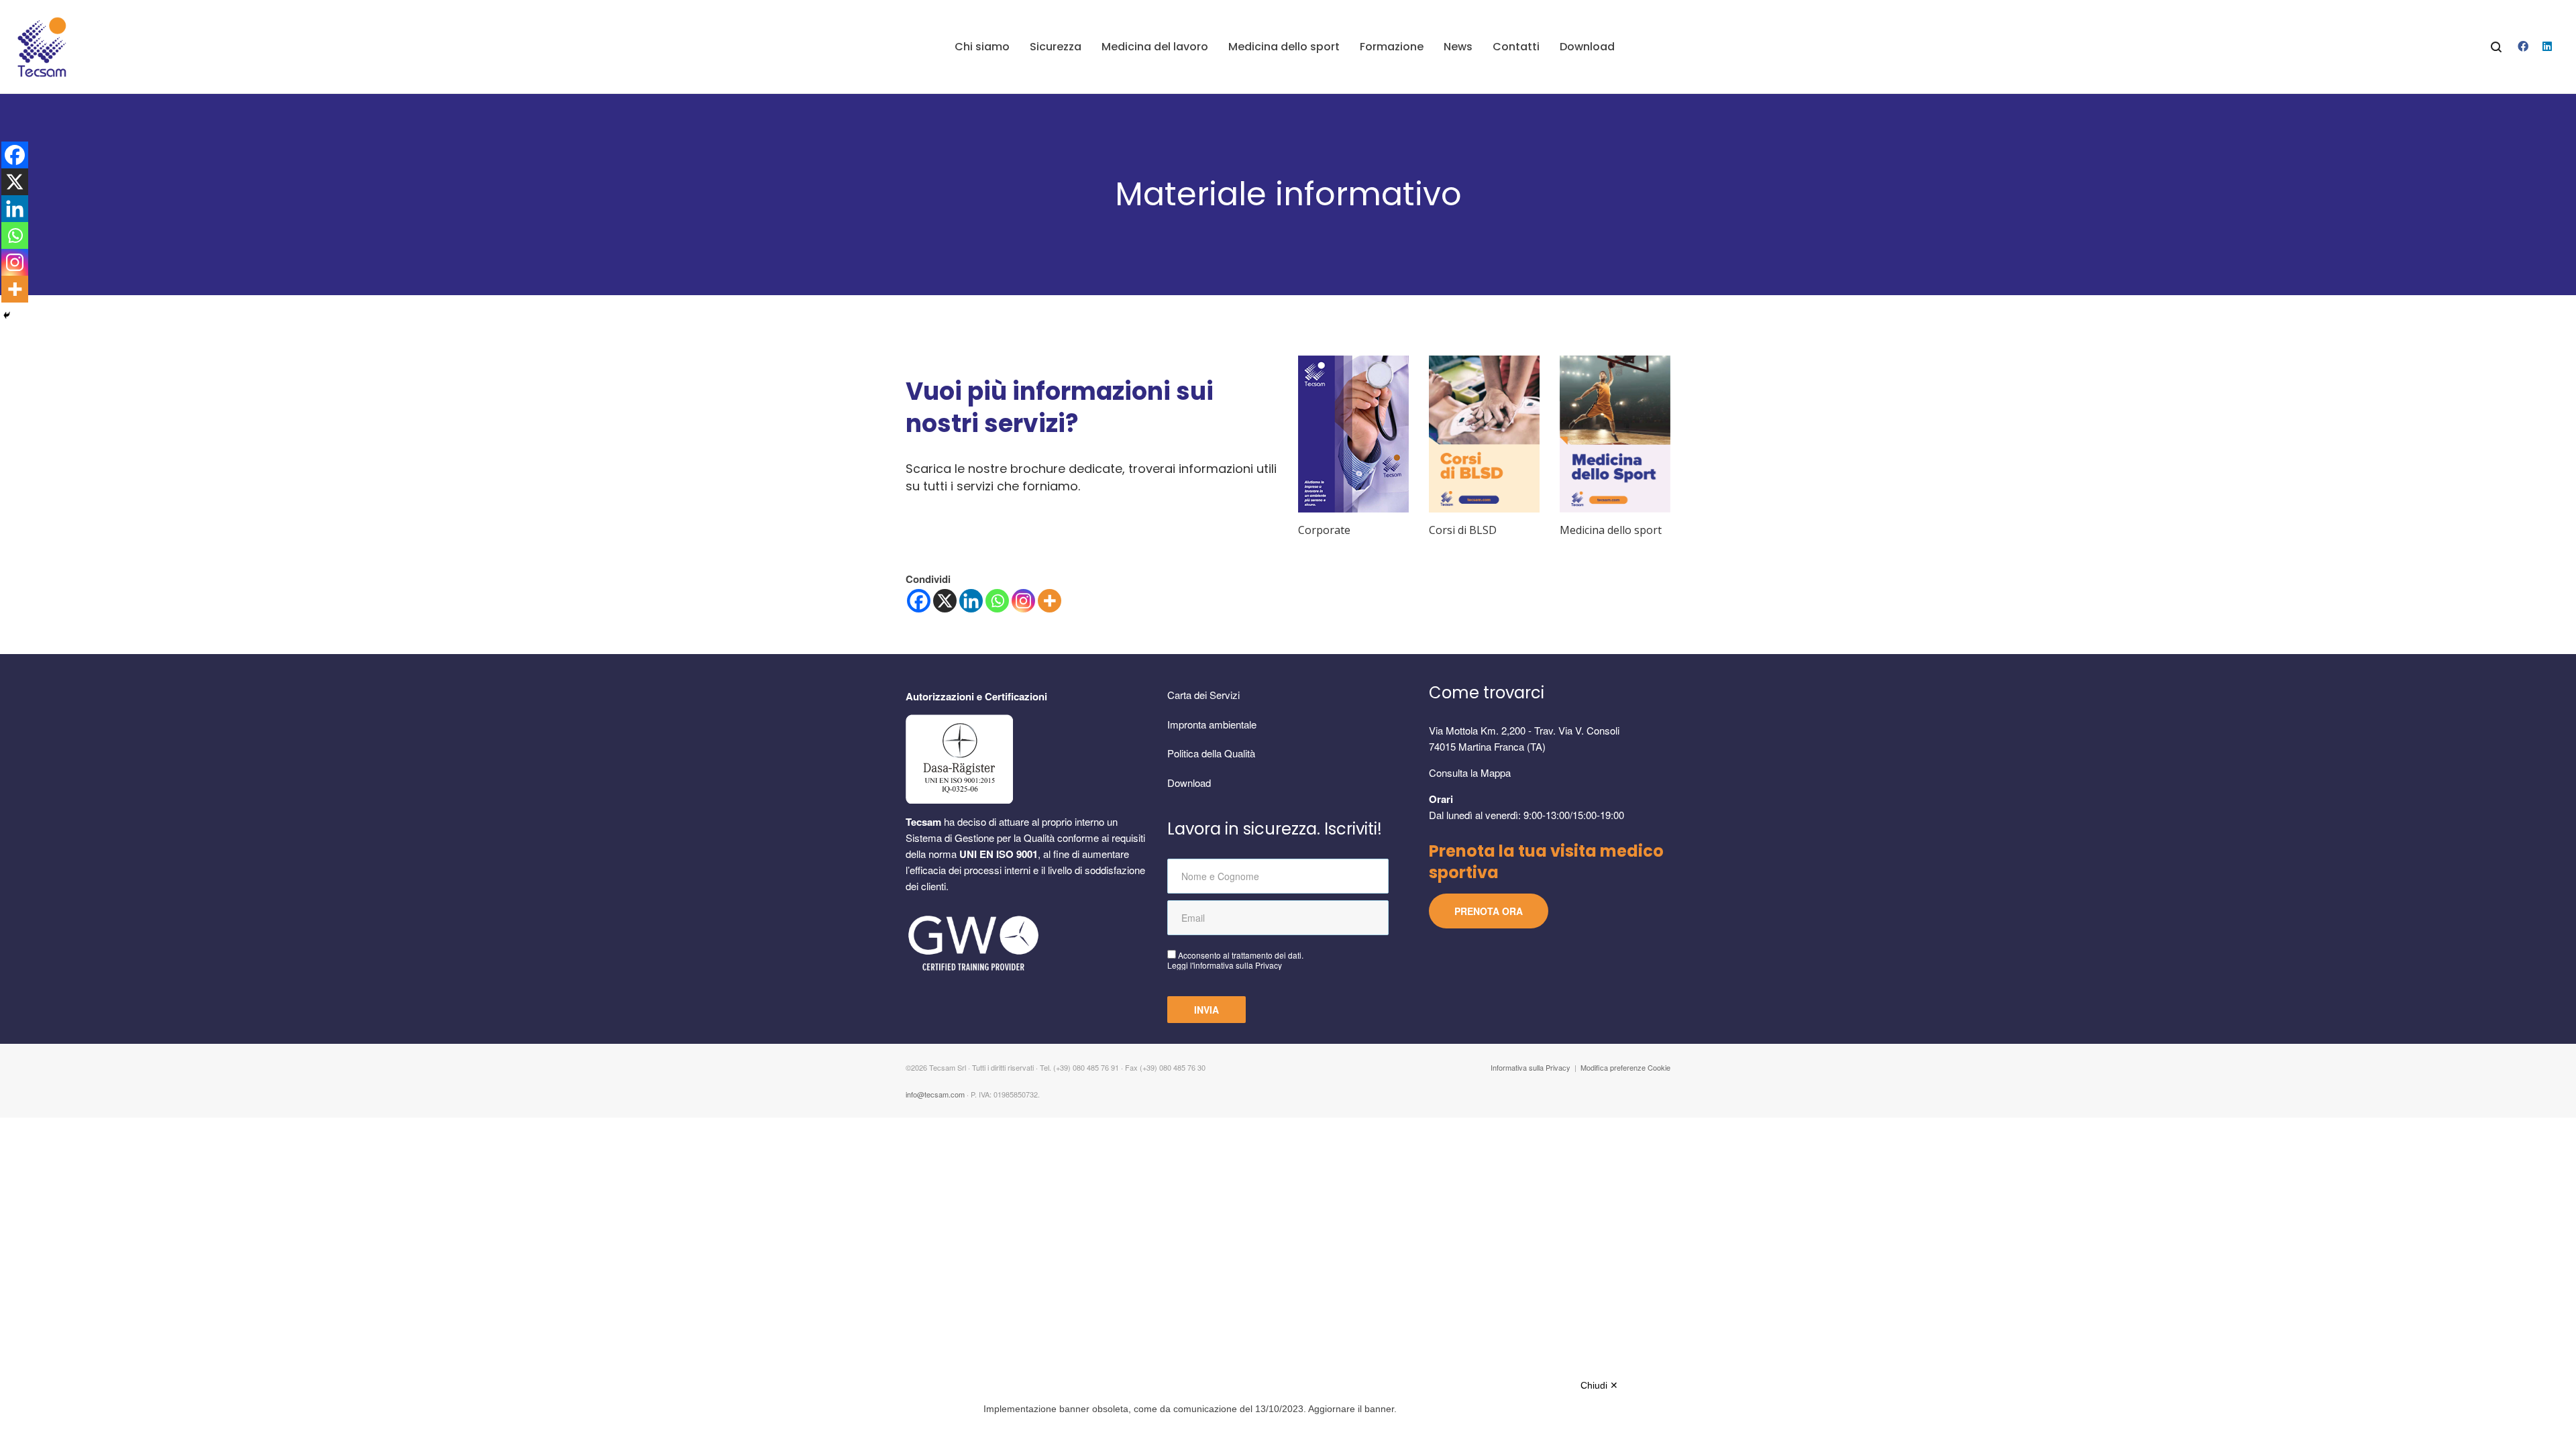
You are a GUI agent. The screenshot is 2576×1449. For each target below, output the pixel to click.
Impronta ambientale (1212, 724)
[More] (1050, 601)
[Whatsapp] (997, 601)
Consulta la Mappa (1470, 772)
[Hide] (7, 315)
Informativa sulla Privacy (1531, 1067)
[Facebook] (919, 601)
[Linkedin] (971, 601)
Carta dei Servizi (1203, 695)
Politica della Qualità (1211, 753)
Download (1189, 783)
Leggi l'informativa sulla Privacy (1225, 965)
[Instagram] (1023, 601)
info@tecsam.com (935, 1094)
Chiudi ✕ (1599, 1385)
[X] (945, 601)
